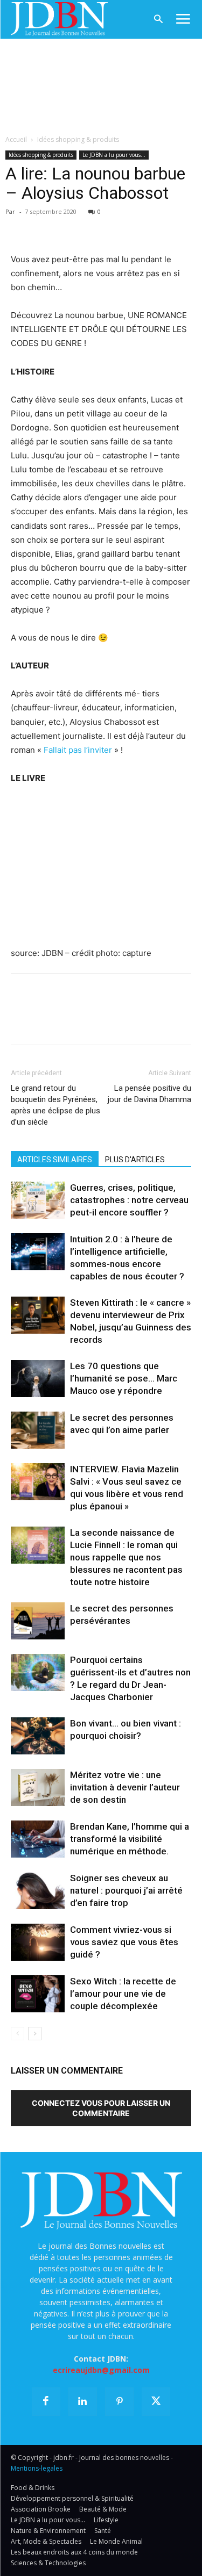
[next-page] (35, 2034)
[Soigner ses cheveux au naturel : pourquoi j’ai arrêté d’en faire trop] (38, 1891)
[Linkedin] (121, 227)
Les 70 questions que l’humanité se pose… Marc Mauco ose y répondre (124, 1378)
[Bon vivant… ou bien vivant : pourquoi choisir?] (38, 1736)
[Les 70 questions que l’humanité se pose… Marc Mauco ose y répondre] (38, 1379)
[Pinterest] (71, 227)
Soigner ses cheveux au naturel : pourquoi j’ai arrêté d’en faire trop (126, 1890)
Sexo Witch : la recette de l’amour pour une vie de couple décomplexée (123, 1994)
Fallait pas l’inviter (78, 750)
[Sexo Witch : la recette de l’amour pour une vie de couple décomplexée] (38, 1994)
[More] (146, 227)
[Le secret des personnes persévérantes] (38, 1621)
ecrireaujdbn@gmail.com (101, 2370)
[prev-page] (18, 2034)
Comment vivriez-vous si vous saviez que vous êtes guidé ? (124, 1942)
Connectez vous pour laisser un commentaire (101, 2108)
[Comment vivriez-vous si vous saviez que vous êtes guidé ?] (38, 1942)
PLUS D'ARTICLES (135, 1160)
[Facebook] (22, 227)
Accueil (16, 139)
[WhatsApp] (96, 227)
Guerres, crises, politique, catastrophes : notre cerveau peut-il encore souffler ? (129, 1200)
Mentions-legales (37, 2468)
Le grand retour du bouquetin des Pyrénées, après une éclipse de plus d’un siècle (55, 1105)
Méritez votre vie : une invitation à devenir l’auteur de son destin (125, 1787)
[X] (46, 227)
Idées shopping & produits (78, 139)
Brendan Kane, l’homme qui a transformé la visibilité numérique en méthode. (130, 1839)
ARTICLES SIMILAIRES (55, 1160)
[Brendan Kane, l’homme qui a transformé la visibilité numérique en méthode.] (38, 1839)
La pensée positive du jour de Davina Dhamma (149, 1094)
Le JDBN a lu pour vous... (114, 155)
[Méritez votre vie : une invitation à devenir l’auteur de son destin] (38, 1787)
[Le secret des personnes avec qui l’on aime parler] (38, 1430)
